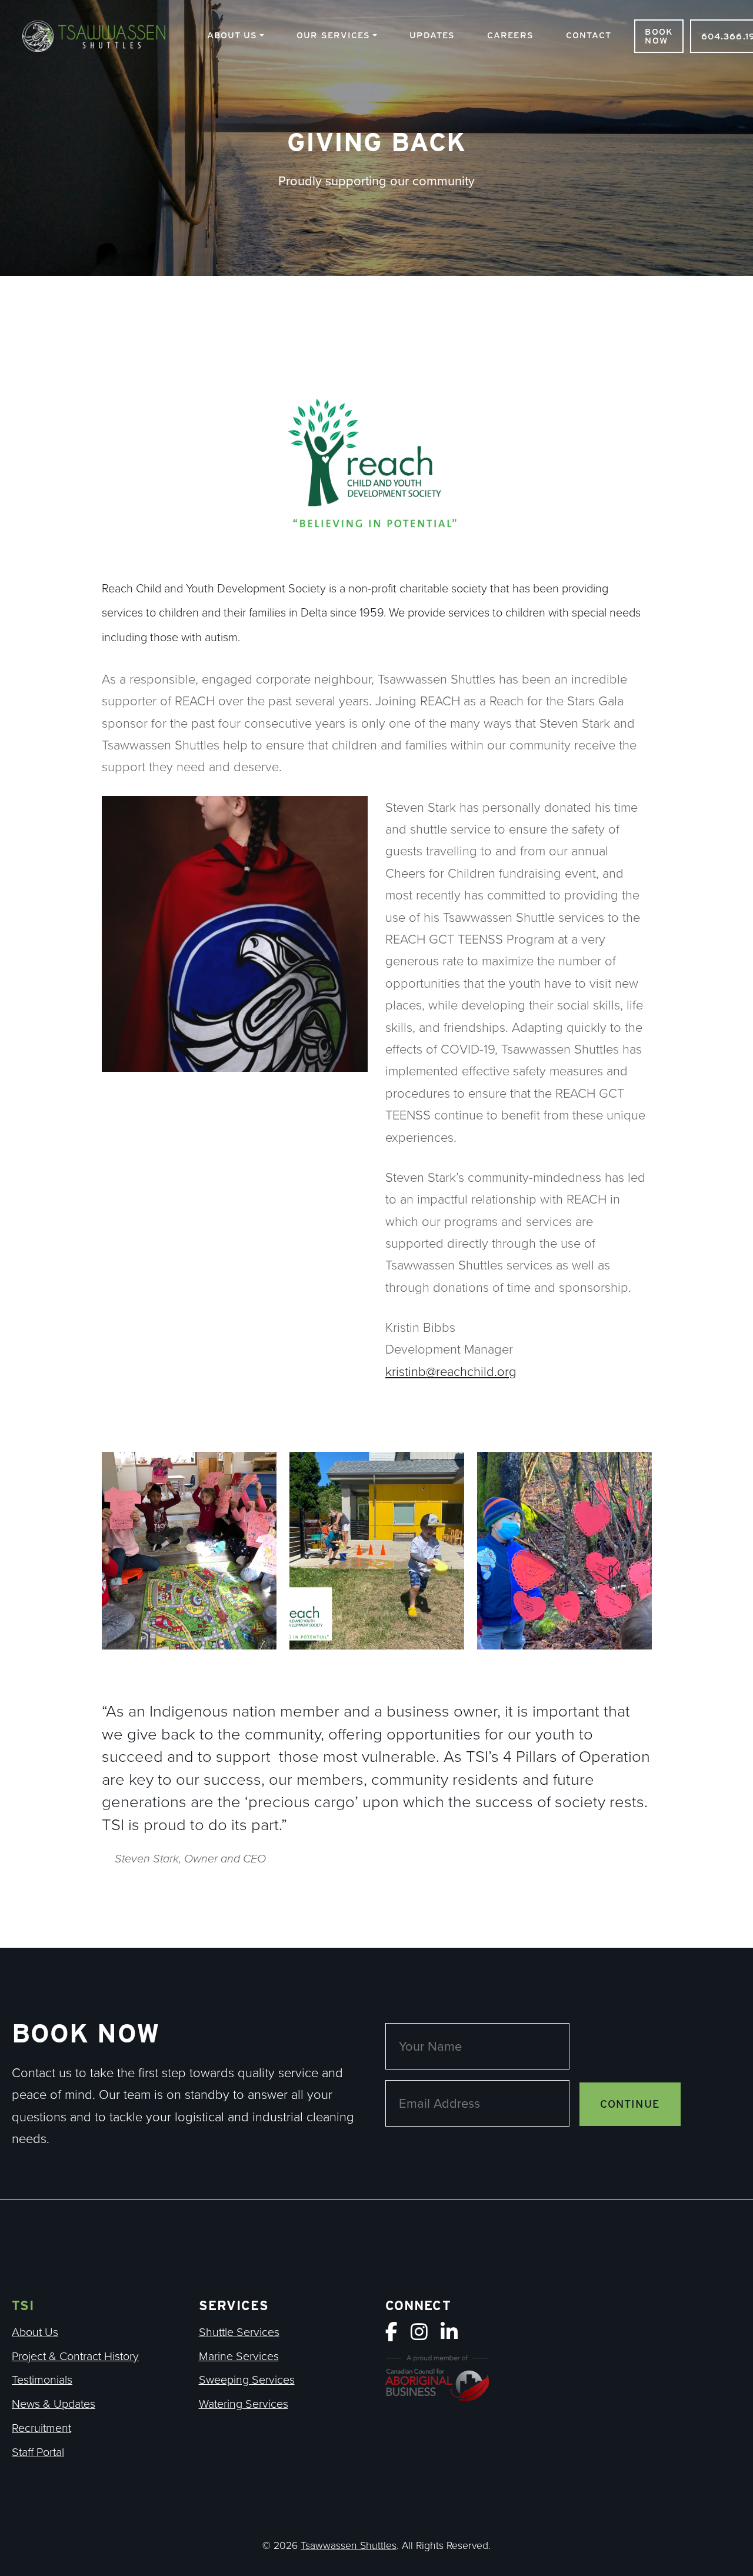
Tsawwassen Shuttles (100, 38)
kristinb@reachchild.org (451, 1371)
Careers (510, 35)
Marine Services (239, 2356)
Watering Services (244, 2403)
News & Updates (54, 2403)
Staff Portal (38, 2452)
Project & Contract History (75, 2356)
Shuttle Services (239, 2332)
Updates (432, 35)
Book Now (659, 36)
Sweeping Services (247, 2379)
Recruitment (41, 2427)
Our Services (333, 35)
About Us (232, 35)
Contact (589, 35)
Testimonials (42, 2379)
